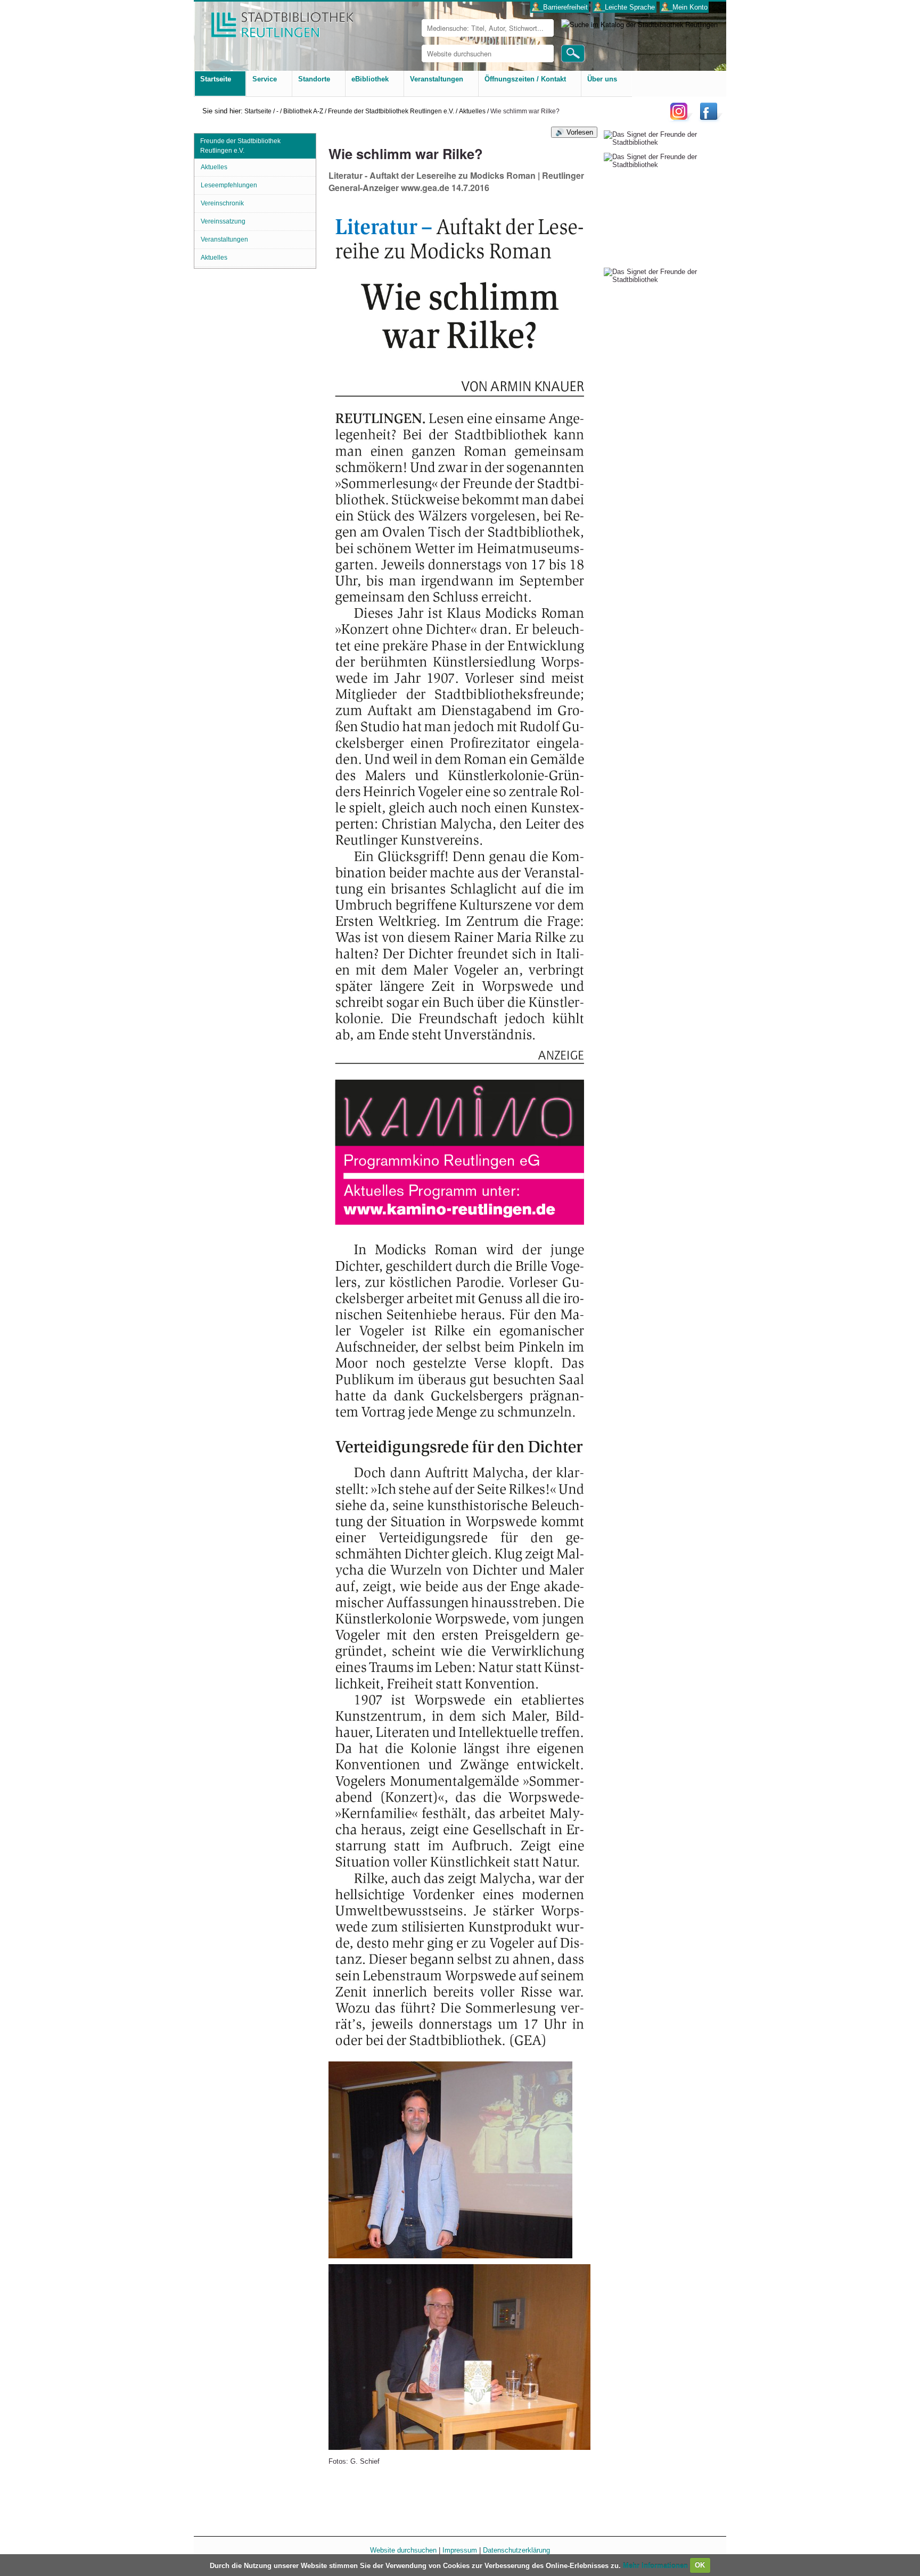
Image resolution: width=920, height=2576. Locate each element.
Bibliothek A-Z (303, 111)
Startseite (258, 111)
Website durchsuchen (403, 2550)
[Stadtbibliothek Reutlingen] (275, 21)
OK (700, 2565)
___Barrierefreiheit (560, 7)
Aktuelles (472, 111)
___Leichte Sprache (624, 7)
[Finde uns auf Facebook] (710, 119)
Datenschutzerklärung (516, 2550)
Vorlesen (580, 132)
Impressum (460, 2550)
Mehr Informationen (656, 2565)
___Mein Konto (684, 7)
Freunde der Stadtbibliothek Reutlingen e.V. (391, 111)
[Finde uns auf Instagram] (681, 119)
